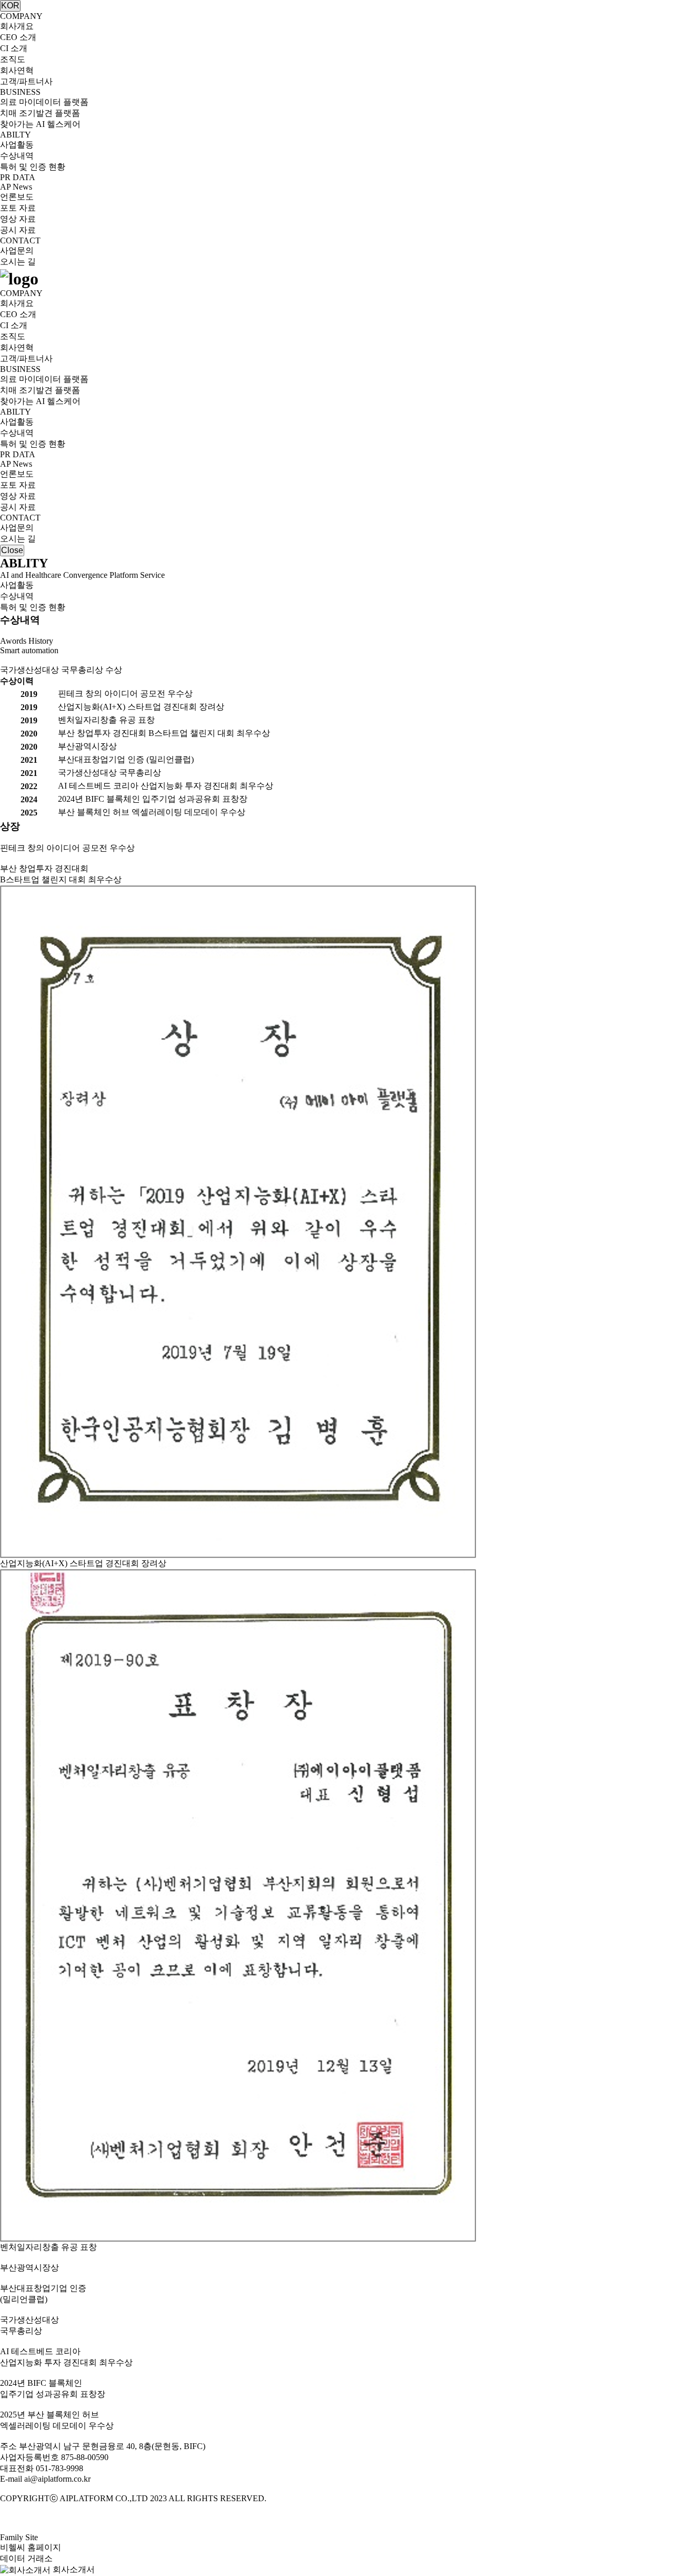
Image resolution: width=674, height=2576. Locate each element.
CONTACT (20, 240)
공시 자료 (18, 230)
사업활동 (17, 145)
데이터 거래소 (26, 2558)
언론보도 (17, 197)
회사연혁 (17, 70)
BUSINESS (20, 92)
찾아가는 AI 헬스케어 (40, 124)
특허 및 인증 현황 (33, 167)
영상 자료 (18, 219)
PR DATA (18, 177)
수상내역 (17, 156)
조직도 (13, 59)
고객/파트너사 (26, 81)
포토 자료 (18, 208)
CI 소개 (14, 48)
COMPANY (21, 16)
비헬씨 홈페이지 (31, 2547)
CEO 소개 (18, 37)
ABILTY (16, 135)
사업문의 (17, 250)
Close (12, 550)
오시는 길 (18, 262)
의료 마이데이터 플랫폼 (44, 102)
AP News (16, 187)
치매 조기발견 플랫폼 (40, 113)
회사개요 (17, 26)
